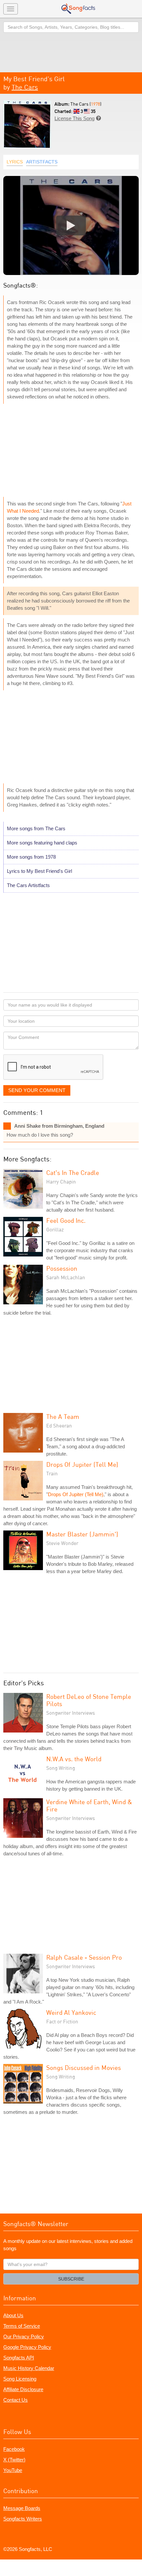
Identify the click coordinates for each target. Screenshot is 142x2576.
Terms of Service (22, 2326)
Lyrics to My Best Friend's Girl (39, 871)
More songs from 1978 (31, 857)
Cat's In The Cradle (73, 1172)
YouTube (13, 2470)
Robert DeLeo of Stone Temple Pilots (89, 1700)
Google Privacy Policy (27, 2347)
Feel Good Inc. (66, 1220)
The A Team (63, 1416)
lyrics (15, 162)
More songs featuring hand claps (42, 843)
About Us (13, 2315)
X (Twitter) (14, 2460)
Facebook (14, 2449)
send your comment (37, 1090)
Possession (62, 1268)
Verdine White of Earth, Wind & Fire (89, 1805)
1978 (95, 104)
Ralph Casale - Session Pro (84, 1957)
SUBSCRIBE (71, 2279)
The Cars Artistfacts (28, 885)
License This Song (74, 118)
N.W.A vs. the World (74, 1759)
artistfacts (42, 162)
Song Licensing (20, 2379)
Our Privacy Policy (24, 2336)
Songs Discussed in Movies (84, 2067)
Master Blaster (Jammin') (82, 1534)
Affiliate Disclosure (23, 2389)
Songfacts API (19, 2358)
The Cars (25, 87)
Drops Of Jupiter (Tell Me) (82, 1464)
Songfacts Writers (23, 2519)
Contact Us (16, 2400)
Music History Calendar (29, 2368)
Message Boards (22, 2508)
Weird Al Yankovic (71, 2012)
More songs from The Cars (36, 828)
